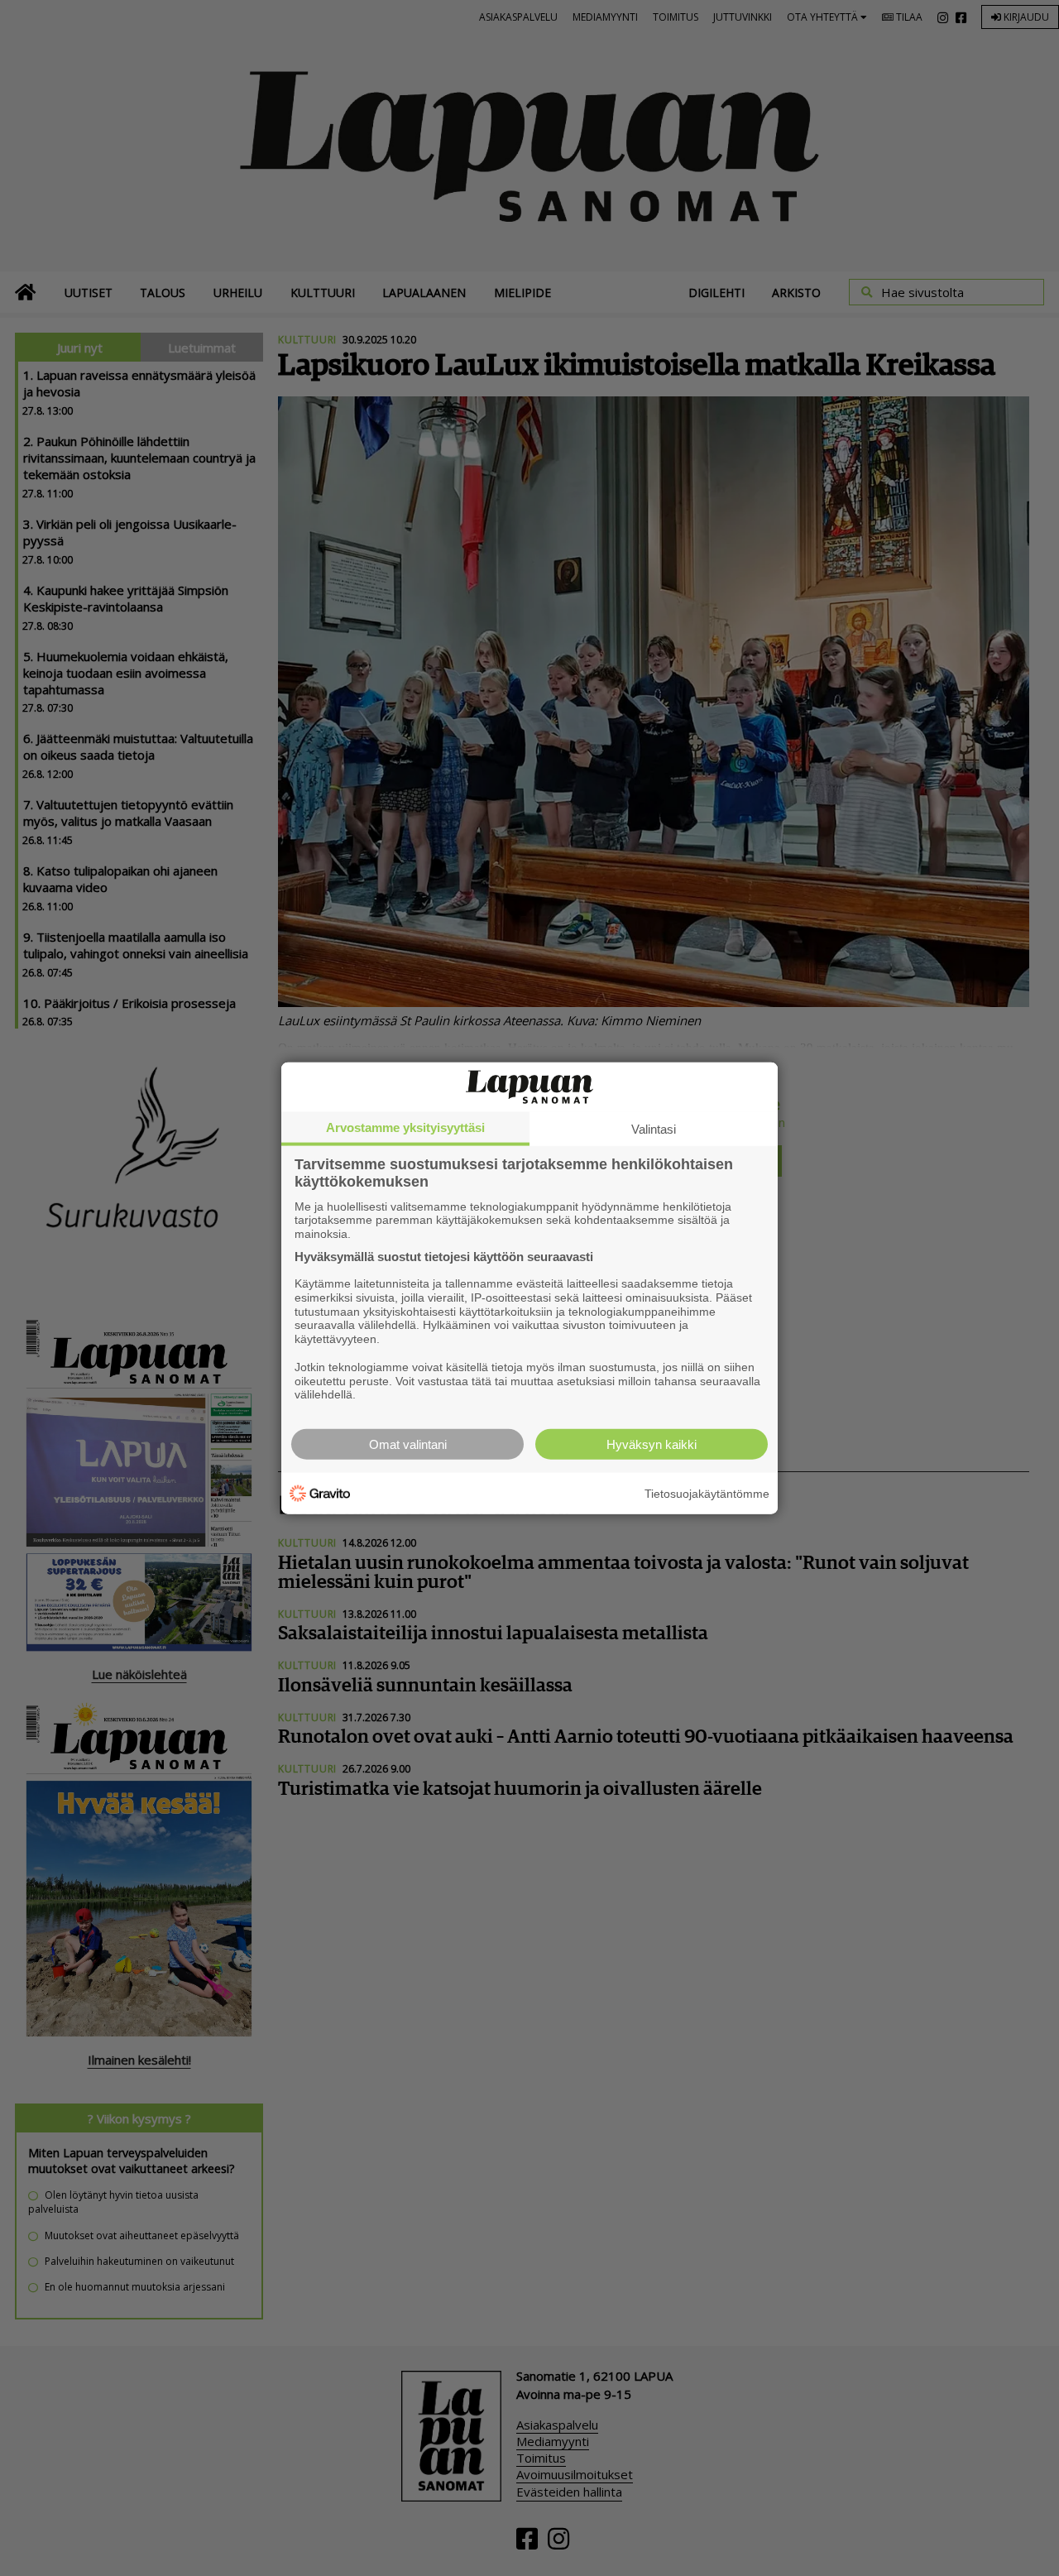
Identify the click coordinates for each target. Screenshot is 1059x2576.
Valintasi (654, 1128)
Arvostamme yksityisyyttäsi (405, 1127)
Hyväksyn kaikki (652, 1444)
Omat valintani (408, 1444)
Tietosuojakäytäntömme (707, 1493)
